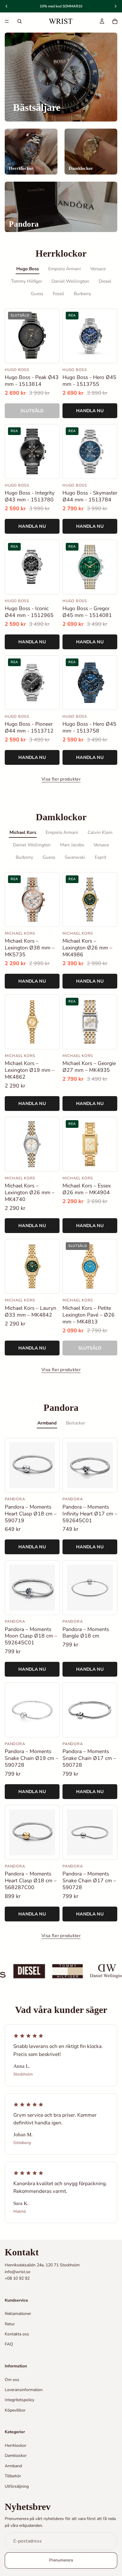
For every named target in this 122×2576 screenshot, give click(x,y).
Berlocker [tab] (76, 1423)
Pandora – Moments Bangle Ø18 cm (86, 1633)
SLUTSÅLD (32, 411)
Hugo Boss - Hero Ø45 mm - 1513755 (89, 381)
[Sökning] (20, 21)
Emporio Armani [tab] (65, 269)
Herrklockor (16, 2445)
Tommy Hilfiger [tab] (27, 281)
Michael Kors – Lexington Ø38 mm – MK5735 (30, 948)
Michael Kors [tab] (23, 832)
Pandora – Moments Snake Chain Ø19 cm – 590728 (32, 1758)
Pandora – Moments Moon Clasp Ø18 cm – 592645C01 (31, 1636)
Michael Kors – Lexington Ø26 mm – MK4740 (30, 1193)
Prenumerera (61, 2560)
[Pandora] (61, 207)
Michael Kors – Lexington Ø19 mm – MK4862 (30, 1070)
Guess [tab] (37, 294)
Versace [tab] (98, 269)
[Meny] (7, 21)
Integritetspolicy (20, 2400)
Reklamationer (18, 2314)
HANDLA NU (90, 411)
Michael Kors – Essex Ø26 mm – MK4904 (87, 1189)
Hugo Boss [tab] (28, 269)
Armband (13, 2466)
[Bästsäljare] (61, 77)
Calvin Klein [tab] (100, 832)
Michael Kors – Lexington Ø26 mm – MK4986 (87, 948)
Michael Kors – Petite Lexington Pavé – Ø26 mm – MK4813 (89, 1315)
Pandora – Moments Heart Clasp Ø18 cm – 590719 (31, 1514)
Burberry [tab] (82, 294)
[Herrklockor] (31, 152)
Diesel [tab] (105, 281)
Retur (10, 2324)
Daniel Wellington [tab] (70, 281)
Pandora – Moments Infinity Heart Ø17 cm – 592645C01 (90, 1514)
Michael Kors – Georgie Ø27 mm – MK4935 (89, 1067)
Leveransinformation (24, 2390)
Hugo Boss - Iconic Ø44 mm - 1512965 (29, 612)
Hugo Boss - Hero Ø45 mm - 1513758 (89, 727)
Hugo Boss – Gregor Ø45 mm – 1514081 (87, 612)
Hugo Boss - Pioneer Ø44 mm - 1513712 (29, 727)
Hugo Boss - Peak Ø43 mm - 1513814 (32, 381)
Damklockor (16, 2456)
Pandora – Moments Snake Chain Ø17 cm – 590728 (89, 1758)
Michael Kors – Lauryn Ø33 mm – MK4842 (30, 1312)
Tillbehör (13, 2476)
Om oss (12, 2380)
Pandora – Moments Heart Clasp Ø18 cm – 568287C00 (31, 1881)
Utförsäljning (17, 2486)
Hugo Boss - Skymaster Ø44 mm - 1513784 (90, 496)
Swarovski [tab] (75, 857)
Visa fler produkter (61, 779)
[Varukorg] (115, 21)
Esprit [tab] (101, 857)
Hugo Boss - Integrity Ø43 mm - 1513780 (30, 496)
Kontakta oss (17, 2334)
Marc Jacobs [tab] (72, 845)
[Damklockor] (91, 152)
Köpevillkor (15, 2410)
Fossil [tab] (58, 294)
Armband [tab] (47, 1423)
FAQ (9, 2344)
